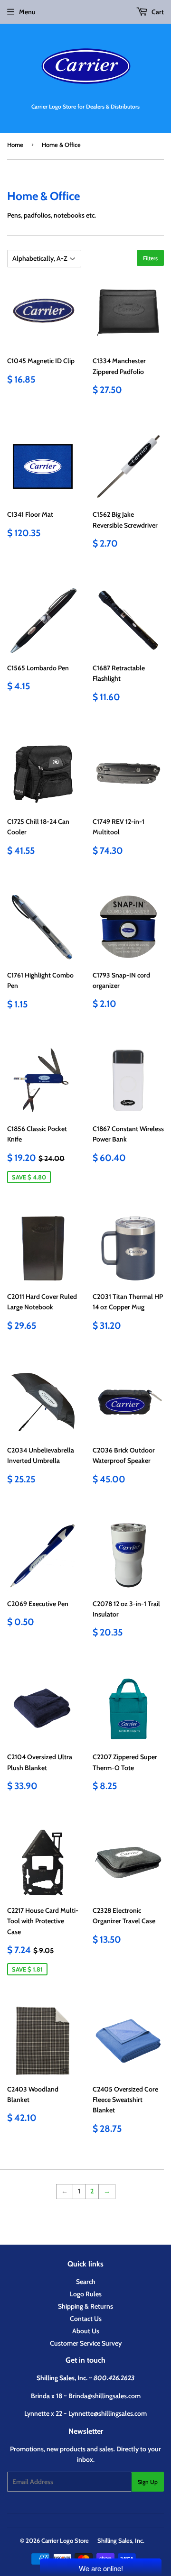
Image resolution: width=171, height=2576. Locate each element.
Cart (157, 12)
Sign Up (148, 2482)
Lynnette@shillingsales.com (108, 2413)
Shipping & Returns (85, 2306)
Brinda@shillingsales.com (104, 2396)
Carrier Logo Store (65, 2540)
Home (15, 145)
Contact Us (86, 2319)
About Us (86, 2331)
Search (86, 2282)
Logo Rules (86, 2294)
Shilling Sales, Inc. (121, 2540)
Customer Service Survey (86, 2343)
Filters (150, 258)
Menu (27, 12)
